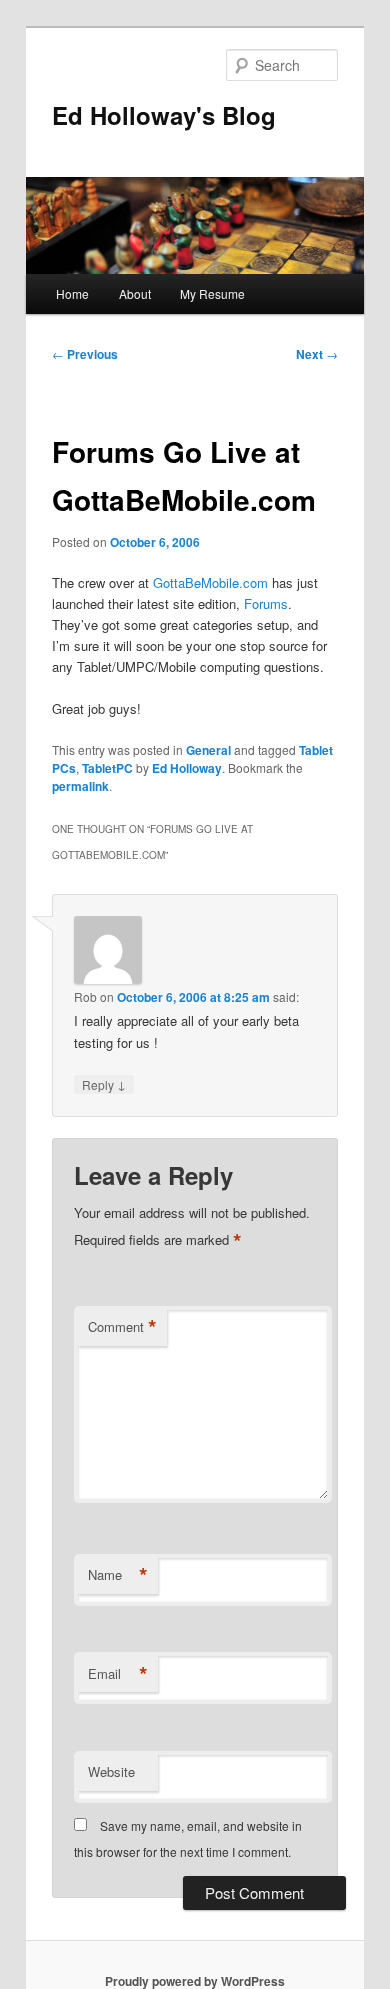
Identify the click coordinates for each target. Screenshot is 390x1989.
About (135, 293)
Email (118, 1674)
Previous (85, 354)
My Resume (212, 293)
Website (111, 1771)
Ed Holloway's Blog (164, 115)
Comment (122, 1327)
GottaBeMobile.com (210, 582)
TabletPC (107, 768)
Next (317, 354)
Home (72, 293)
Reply (104, 1084)
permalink (80, 786)
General (208, 750)
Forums (266, 603)
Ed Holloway (187, 768)
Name (118, 1575)
